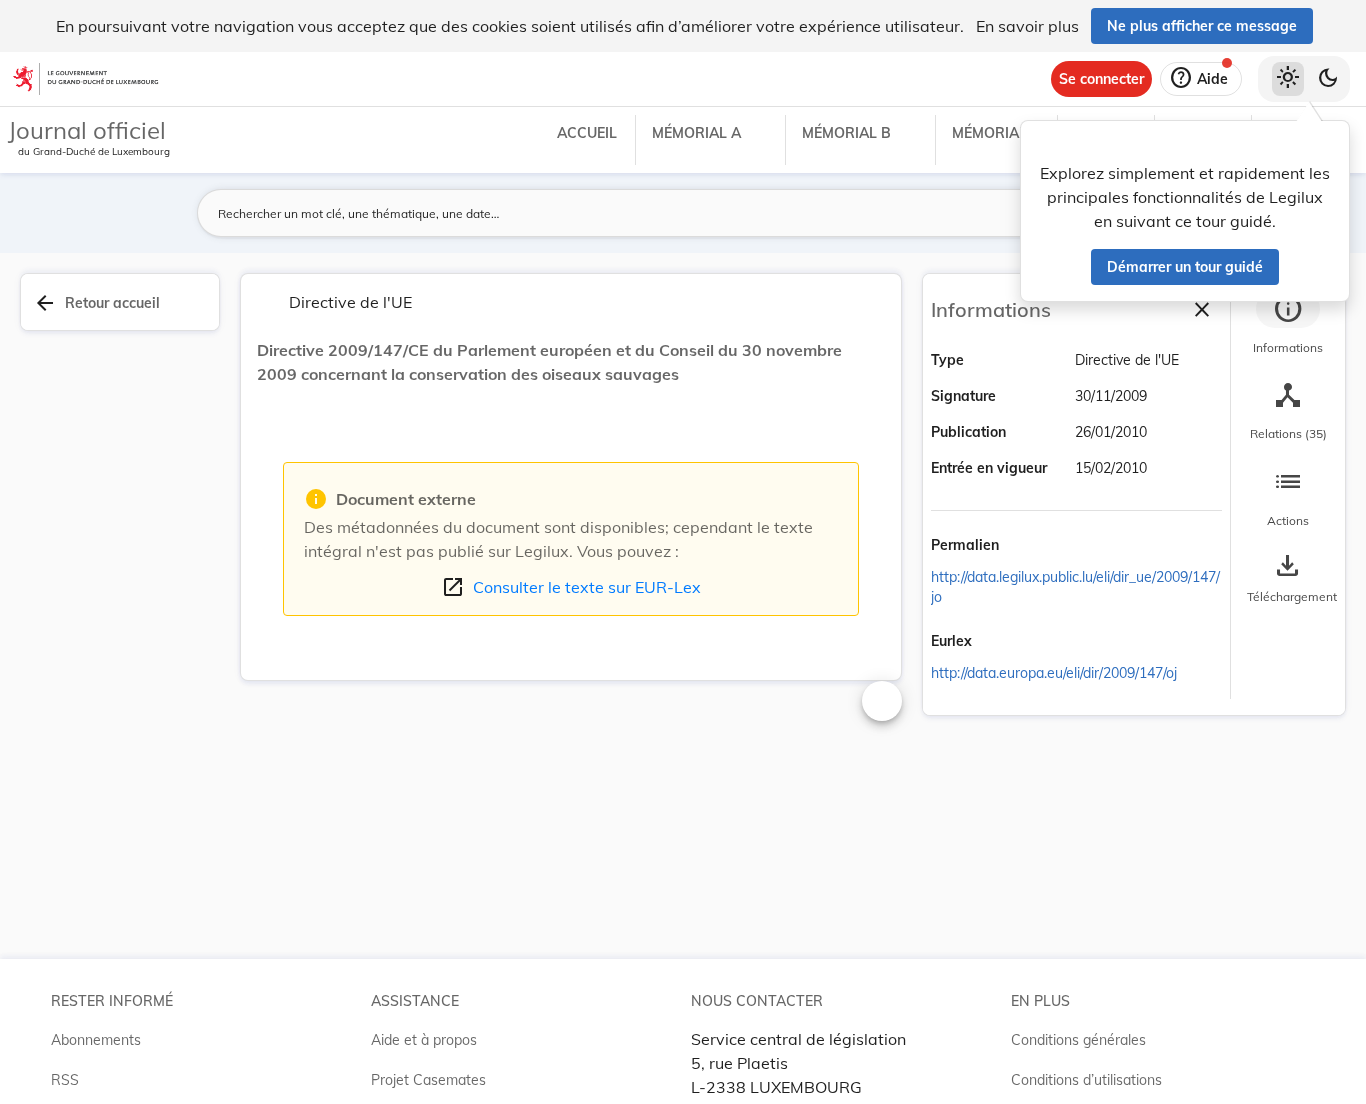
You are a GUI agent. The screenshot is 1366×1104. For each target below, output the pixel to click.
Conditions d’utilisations (1086, 1080)
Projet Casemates (428, 1080)
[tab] (1288, 325)
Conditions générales (1078, 1040)
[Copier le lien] (1027, 547)
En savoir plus (1027, 26)
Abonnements (96, 1040)
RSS (65, 1080)
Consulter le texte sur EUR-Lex (571, 587)
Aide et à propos (424, 1040)
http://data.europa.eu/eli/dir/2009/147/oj (1054, 673)
